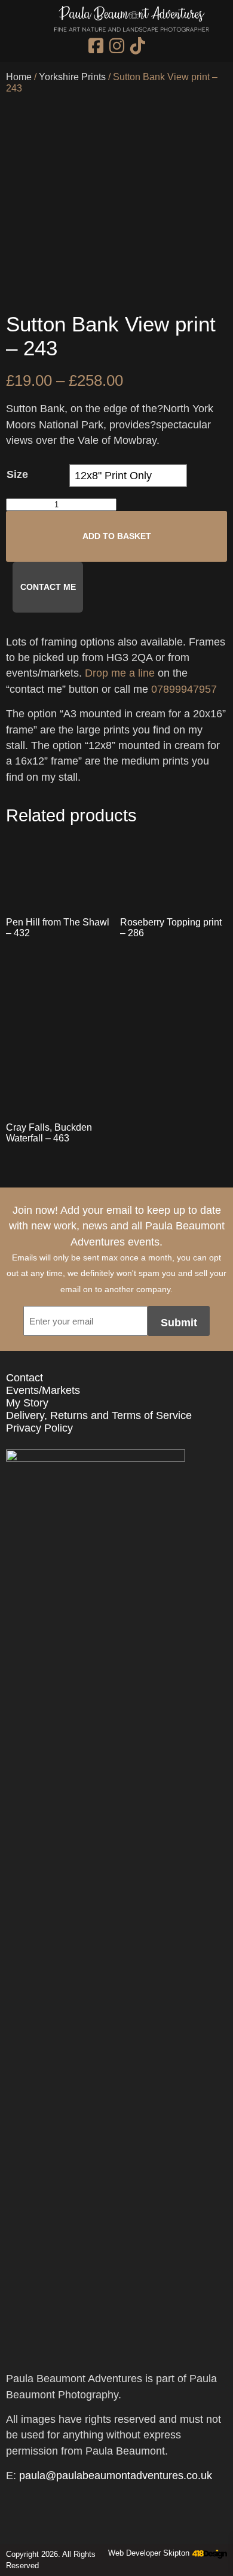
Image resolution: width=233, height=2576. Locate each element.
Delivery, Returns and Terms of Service (99, 1415)
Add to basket (117, 536)
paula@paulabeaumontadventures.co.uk (116, 2475)
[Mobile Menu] (19, 26)
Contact (24, 1378)
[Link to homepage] (131, 21)
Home (19, 77)
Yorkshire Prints (72, 77)
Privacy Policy (39, 1428)
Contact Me (48, 587)
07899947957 (184, 689)
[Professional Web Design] (208, 2554)
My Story (27, 1403)
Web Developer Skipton (149, 2553)
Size (17, 474)
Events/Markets (43, 1390)
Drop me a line (120, 673)
